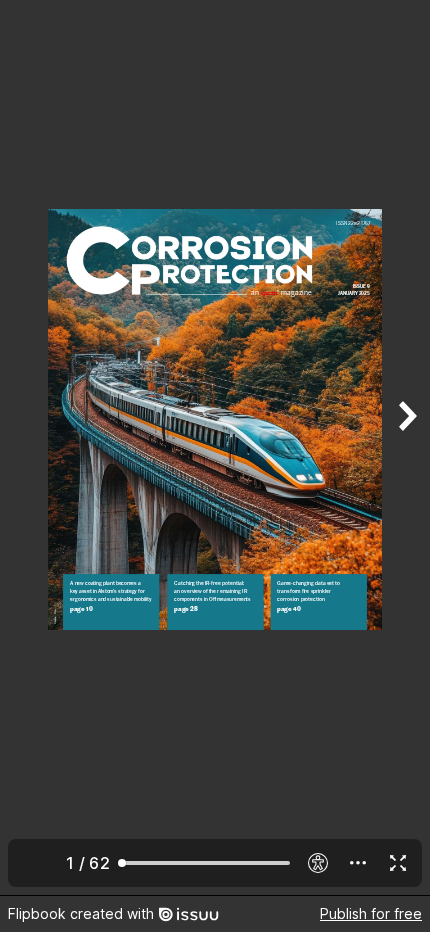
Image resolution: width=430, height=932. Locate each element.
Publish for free (371, 913)
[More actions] (358, 863)
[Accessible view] (318, 863)
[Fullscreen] (398, 863)
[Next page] (406, 447)
